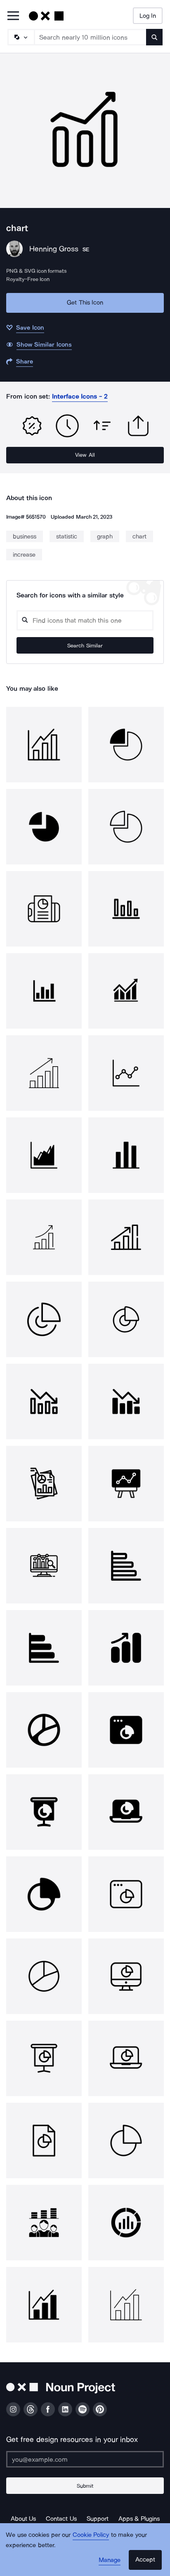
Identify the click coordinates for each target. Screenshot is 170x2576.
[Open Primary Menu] (13, 16)
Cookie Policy (91, 2535)
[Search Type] (21, 37)
